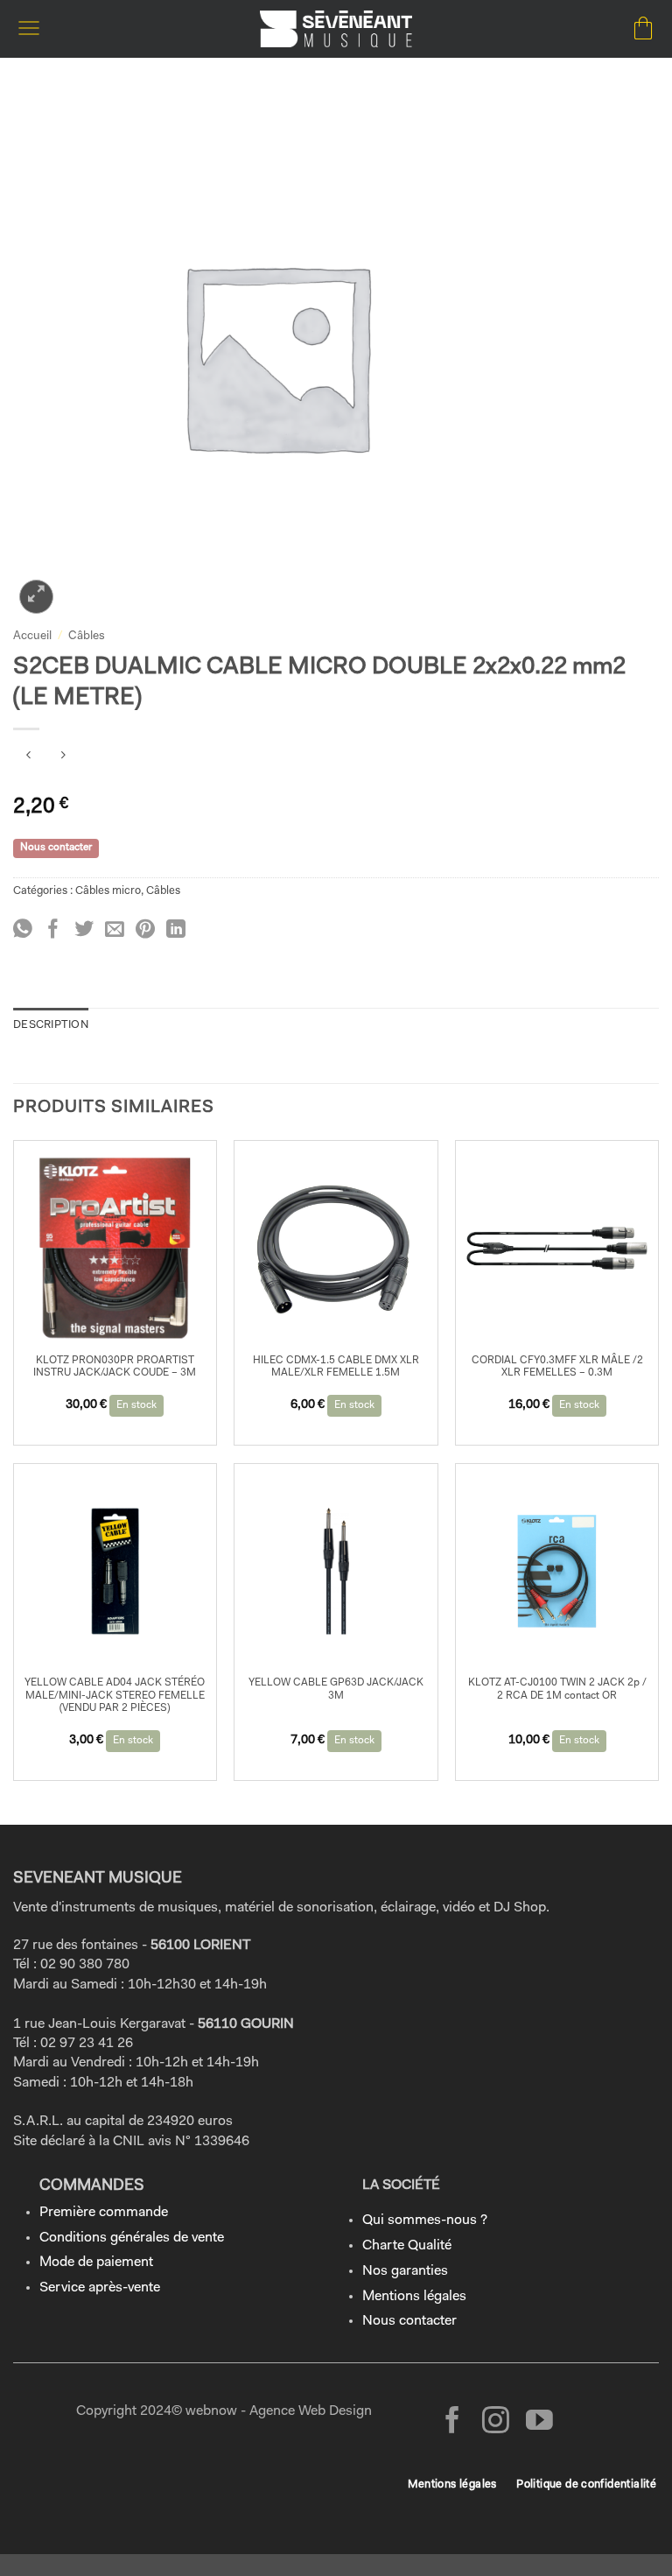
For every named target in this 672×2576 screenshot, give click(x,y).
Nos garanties (405, 2271)
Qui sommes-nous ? (425, 2221)
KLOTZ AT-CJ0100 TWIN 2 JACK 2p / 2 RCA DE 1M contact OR (557, 1689)
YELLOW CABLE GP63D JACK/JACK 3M (336, 1689)
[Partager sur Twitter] (84, 930)
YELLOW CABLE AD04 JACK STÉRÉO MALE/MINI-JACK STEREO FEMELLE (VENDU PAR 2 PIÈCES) (115, 1696)
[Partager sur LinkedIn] (176, 930)
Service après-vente (100, 2288)
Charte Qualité (407, 2246)
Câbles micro (108, 891)
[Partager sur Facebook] (53, 930)
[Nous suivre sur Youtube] (539, 2422)
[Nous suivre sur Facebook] (453, 2422)
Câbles (87, 636)
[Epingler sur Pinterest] (145, 930)
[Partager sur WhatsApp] (23, 930)
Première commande (104, 2213)
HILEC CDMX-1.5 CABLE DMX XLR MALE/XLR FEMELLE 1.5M (336, 1367)
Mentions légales (414, 2297)
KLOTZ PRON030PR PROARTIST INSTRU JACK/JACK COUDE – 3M (115, 1367)
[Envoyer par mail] (115, 930)
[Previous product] (63, 758)
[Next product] (28, 758)
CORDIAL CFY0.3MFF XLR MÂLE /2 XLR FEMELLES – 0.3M (557, 1367)
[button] (29, 28)
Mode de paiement (96, 2263)
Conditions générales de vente (132, 2238)
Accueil (32, 636)
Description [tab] (51, 1025)
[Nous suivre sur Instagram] (496, 2422)
